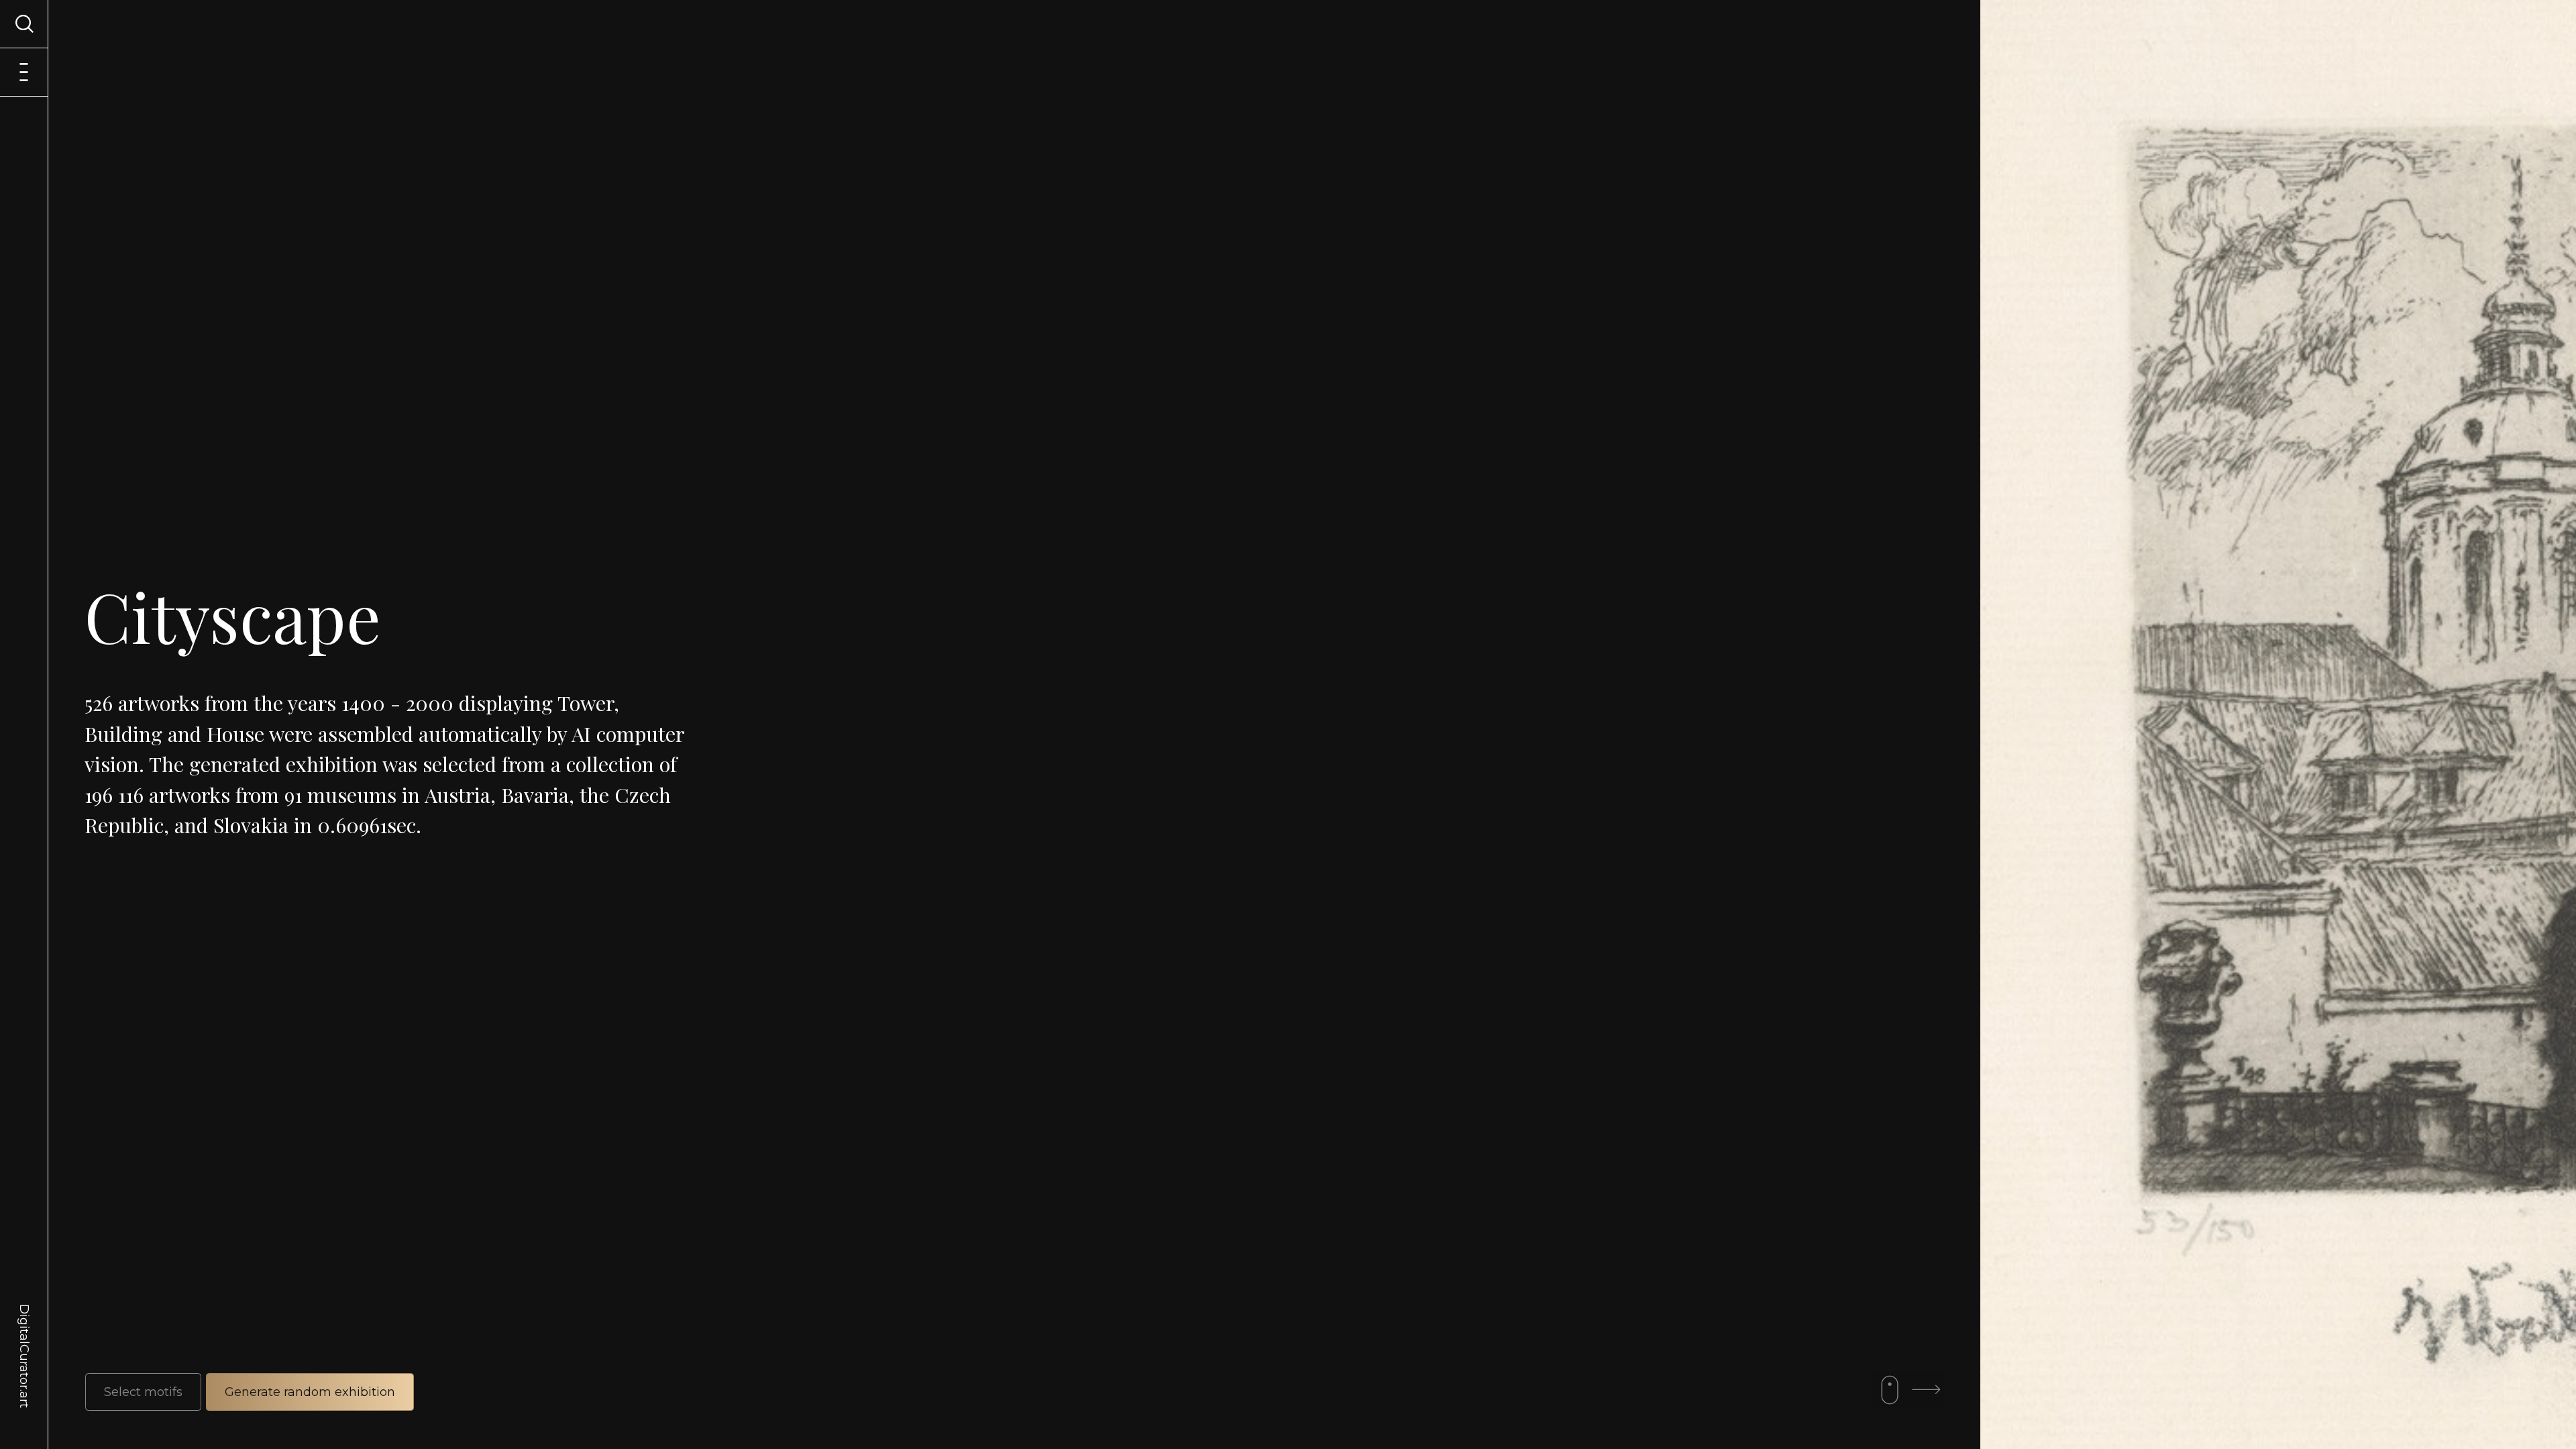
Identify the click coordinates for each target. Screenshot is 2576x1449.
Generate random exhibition (310, 1392)
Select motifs (143, 1392)
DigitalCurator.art (24, 1340)
